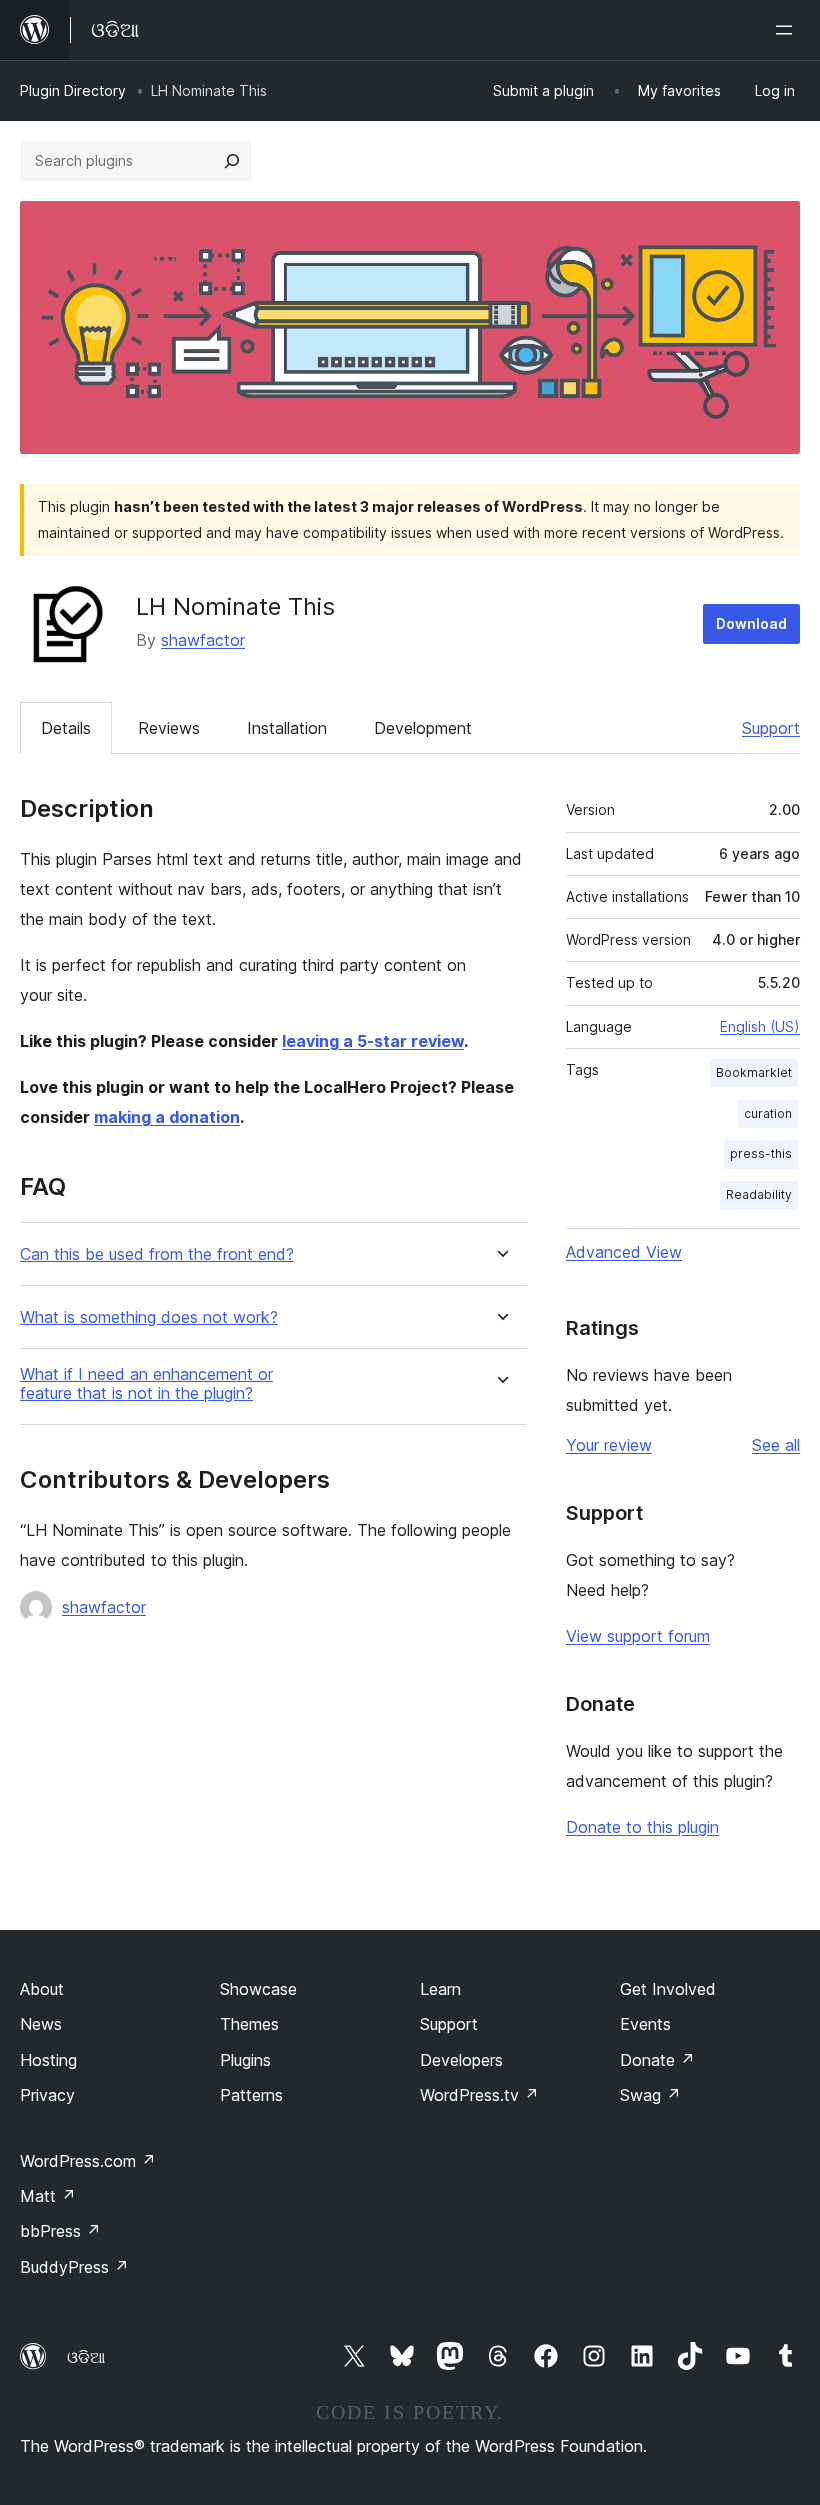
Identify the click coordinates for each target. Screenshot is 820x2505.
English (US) (760, 1026)
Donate (657, 2060)
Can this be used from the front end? (157, 1254)
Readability (759, 1194)
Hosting (48, 2060)
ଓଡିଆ (86, 2357)
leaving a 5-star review (373, 1041)
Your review (609, 1445)
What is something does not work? (149, 1317)
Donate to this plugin (642, 1827)
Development (423, 728)
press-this (761, 1153)
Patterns (251, 2095)
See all (776, 1445)
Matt (48, 2196)
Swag (650, 2095)
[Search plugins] (232, 161)
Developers (461, 2060)
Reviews (169, 728)
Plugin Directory (73, 90)
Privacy (47, 2095)
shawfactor (203, 640)
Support (771, 728)
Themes (249, 2024)
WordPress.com (88, 2161)
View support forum (638, 1636)
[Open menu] (788, 30)
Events (645, 2024)
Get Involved (668, 1989)
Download (751, 623)
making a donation (167, 1117)
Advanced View (624, 1252)
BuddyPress (74, 2267)
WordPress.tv (479, 2095)
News (41, 2024)
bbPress (60, 2231)
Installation (287, 728)
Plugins (245, 2060)
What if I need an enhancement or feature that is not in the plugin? (146, 1384)
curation (768, 1113)
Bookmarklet (754, 1072)
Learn (440, 1989)
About (42, 1989)
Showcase (258, 1989)
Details (66, 728)
